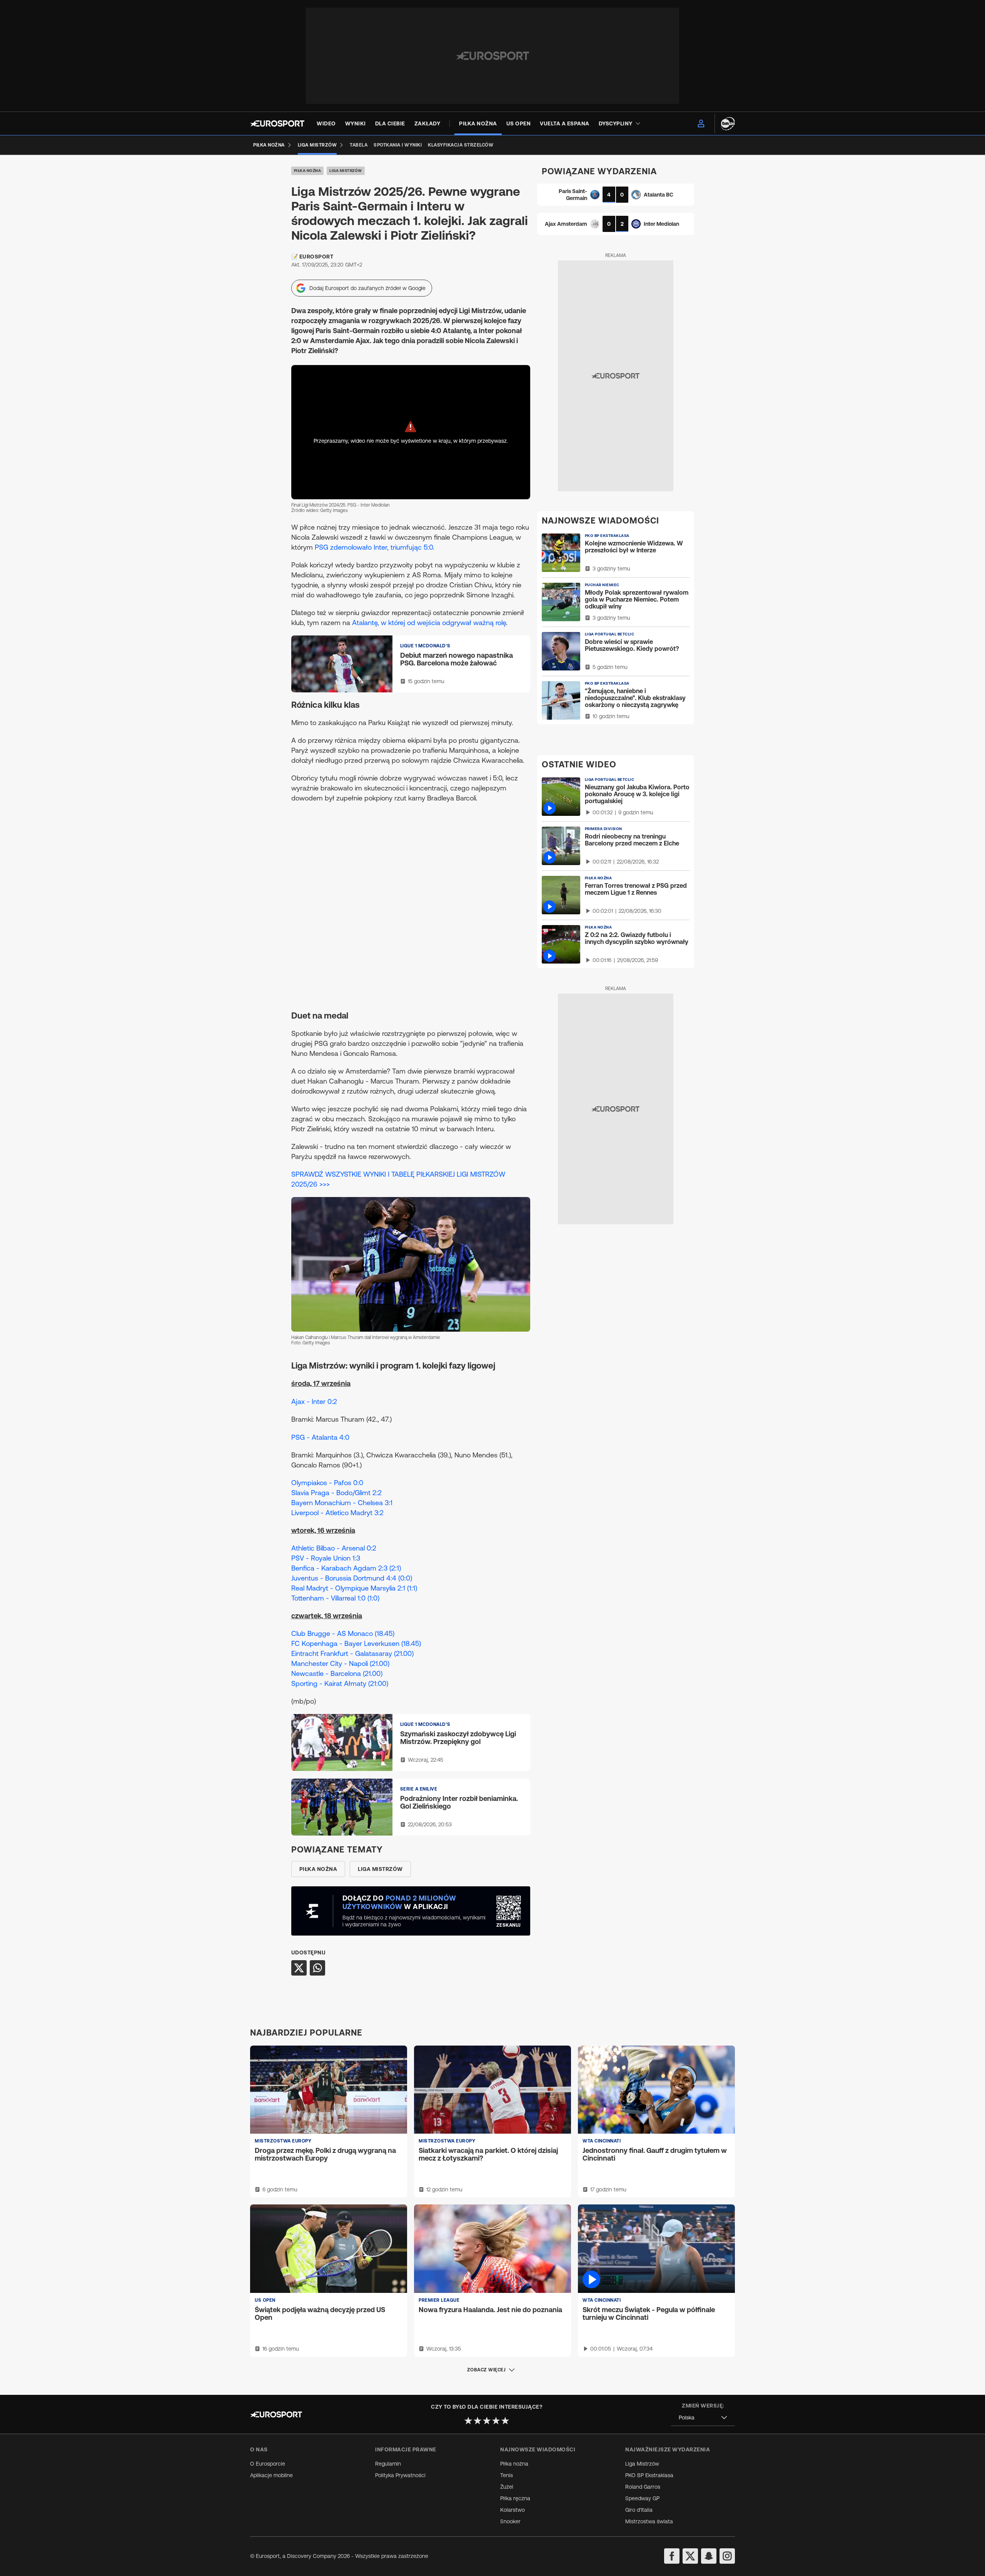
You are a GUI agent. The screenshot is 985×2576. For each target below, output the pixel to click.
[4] (496, 2421)
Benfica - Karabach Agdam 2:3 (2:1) (346, 1568)
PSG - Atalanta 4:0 (320, 1437)
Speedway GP (642, 2498)
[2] (477, 2421)
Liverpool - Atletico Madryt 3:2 (337, 1513)
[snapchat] (709, 2556)
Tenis (507, 2475)
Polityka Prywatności (400, 2475)
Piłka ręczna (515, 2498)
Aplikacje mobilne (271, 2475)
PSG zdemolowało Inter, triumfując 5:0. (375, 547)
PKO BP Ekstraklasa (649, 2475)
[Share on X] (299, 1968)
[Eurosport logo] (277, 123)
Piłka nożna (308, 171)
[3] (487, 2421)
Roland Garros (643, 2487)
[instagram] (727, 2556)
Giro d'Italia (639, 2510)
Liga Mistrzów (346, 171)
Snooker (510, 2521)
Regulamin (388, 2464)
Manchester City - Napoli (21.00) (340, 1663)
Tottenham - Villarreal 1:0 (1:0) (335, 1598)
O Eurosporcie (268, 2464)
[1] (468, 2421)
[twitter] (690, 2556)
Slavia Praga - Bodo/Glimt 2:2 (336, 1493)
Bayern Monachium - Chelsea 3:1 (342, 1503)
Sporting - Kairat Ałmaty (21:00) (340, 1683)
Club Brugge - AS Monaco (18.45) (343, 1633)
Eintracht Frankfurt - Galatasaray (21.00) (352, 1653)
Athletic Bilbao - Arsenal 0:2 (334, 1548)
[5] (505, 2421)
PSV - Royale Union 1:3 (326, 1558)
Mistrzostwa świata (649, 2521)
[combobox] (703, 2418)
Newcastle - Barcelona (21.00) (337, 1673)
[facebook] (672, 2556)
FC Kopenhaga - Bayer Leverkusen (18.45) (356, 1643)
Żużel (507, 2487)
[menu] (701, 123)
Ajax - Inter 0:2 (314, 1401)
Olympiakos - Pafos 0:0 (327, 1483)
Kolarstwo (513, 2510)
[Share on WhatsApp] (317, 1968)
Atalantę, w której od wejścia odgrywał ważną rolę (429, 623)
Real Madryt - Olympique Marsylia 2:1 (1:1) (354, 1588)
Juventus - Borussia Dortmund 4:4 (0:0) (352, 1578)
